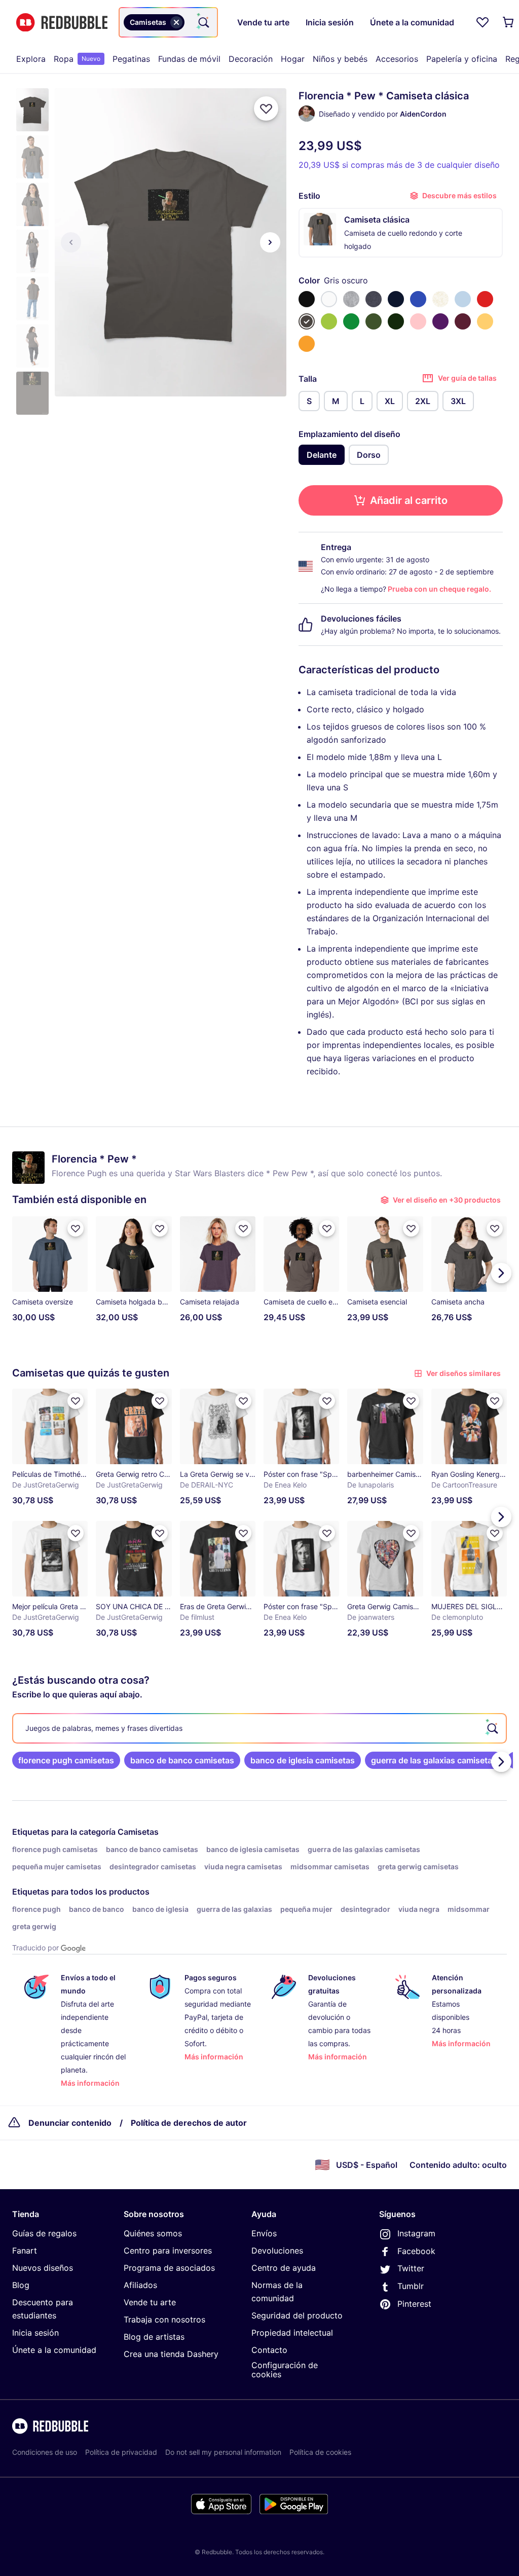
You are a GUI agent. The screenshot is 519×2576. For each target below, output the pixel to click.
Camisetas (138, 1832)
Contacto (269, 2350)
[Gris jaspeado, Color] (351, 299)
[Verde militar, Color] (374, 321)
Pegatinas (131, 59)
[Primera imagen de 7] (71, 242)
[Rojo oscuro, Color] (463, 321)
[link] (66, 1760)
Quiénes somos (153, 2233)
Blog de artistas (154, 2337)
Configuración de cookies (285, 2370)
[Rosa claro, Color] (418, 321)
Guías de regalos (44, 2233)
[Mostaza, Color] (307, 344)
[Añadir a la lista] (266, 108)
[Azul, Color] (418, 299)
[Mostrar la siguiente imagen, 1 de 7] (270, 242)
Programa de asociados (169, 2268)
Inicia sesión (35, 2333)
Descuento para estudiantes (43, 2309)
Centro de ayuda (284, 2268)
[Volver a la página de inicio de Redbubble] (62, 23)
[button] (32, 110)
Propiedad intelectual (292, 2333)
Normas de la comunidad (277, 2292)
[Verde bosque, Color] (396, 321)
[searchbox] (259, 1728)
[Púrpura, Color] (440, 321)
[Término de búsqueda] (203, 22)
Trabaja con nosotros (164, 2319)
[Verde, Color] (351, 321)
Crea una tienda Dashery (171, 2354)
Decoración (251, 59)
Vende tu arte (150, 2302)
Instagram (416, 2233)
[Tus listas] (483, 22)
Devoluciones (277, 2251)
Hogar (293, 59)
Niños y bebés (340, 59)
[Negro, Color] (307, 299)
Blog (21, 2285)
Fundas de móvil (189, 59)
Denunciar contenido (70, 2123)
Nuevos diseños (43, 2268)
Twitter (411, 2268)
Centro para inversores (168, 2251)
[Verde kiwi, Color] (329, 321)
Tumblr (411, 2286)
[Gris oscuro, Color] (307, 321)
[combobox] (168, 22)
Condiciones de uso (45, 2452)
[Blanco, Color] (329, 299)
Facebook (416, 2251)
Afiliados (140, 2285)
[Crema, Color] (440, 299)
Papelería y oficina (462, 59)
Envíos (264, 2233)
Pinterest (414, 2304)
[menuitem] (31, 59)
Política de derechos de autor (189, 2123)
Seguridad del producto (297, 2315)
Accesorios (397, 59)
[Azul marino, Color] (396, 299)
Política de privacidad (121, 2452)
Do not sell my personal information (223, 2452)
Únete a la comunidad (54, 2350)
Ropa (77, 59)
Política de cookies (320, 2452)
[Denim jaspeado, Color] (374, 299)
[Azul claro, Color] (463, 299)
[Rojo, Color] (485, 299)
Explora (31, 59)
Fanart (25, 2251)
